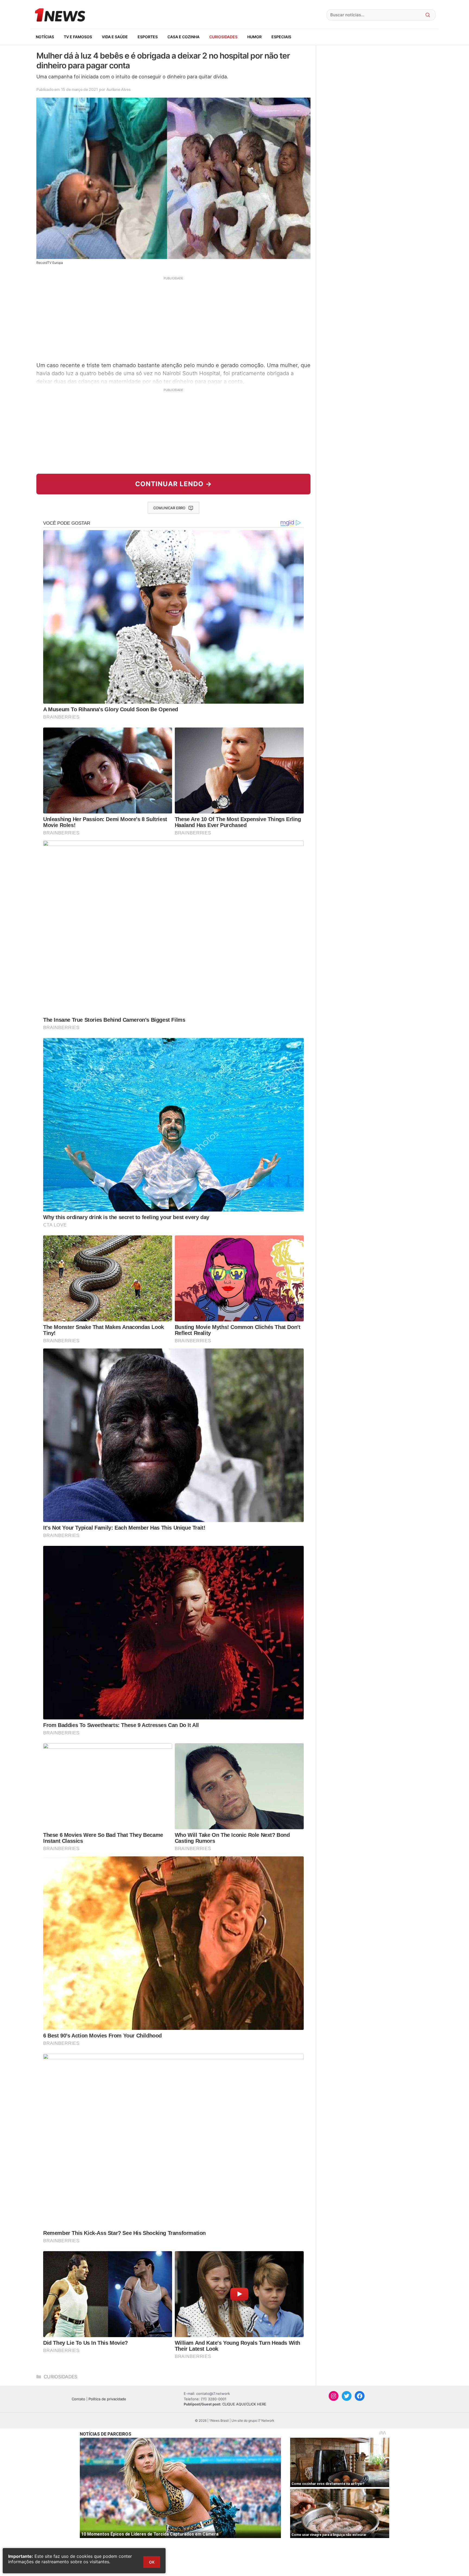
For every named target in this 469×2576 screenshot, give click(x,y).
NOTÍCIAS (45, 37)
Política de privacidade (107, 2399)
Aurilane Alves (119, 89)
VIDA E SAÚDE (115, 37)
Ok (152, 2562)
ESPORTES (148, 37)
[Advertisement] (173, 318)
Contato (78, 2399)
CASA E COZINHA (183, 37)
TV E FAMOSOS (78, 37)
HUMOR (254, 37)
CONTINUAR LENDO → (174, 484)
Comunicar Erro (169, 508)
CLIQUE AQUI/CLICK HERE (244, 2404)
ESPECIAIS (281, 37)
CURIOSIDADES (223, 37)
